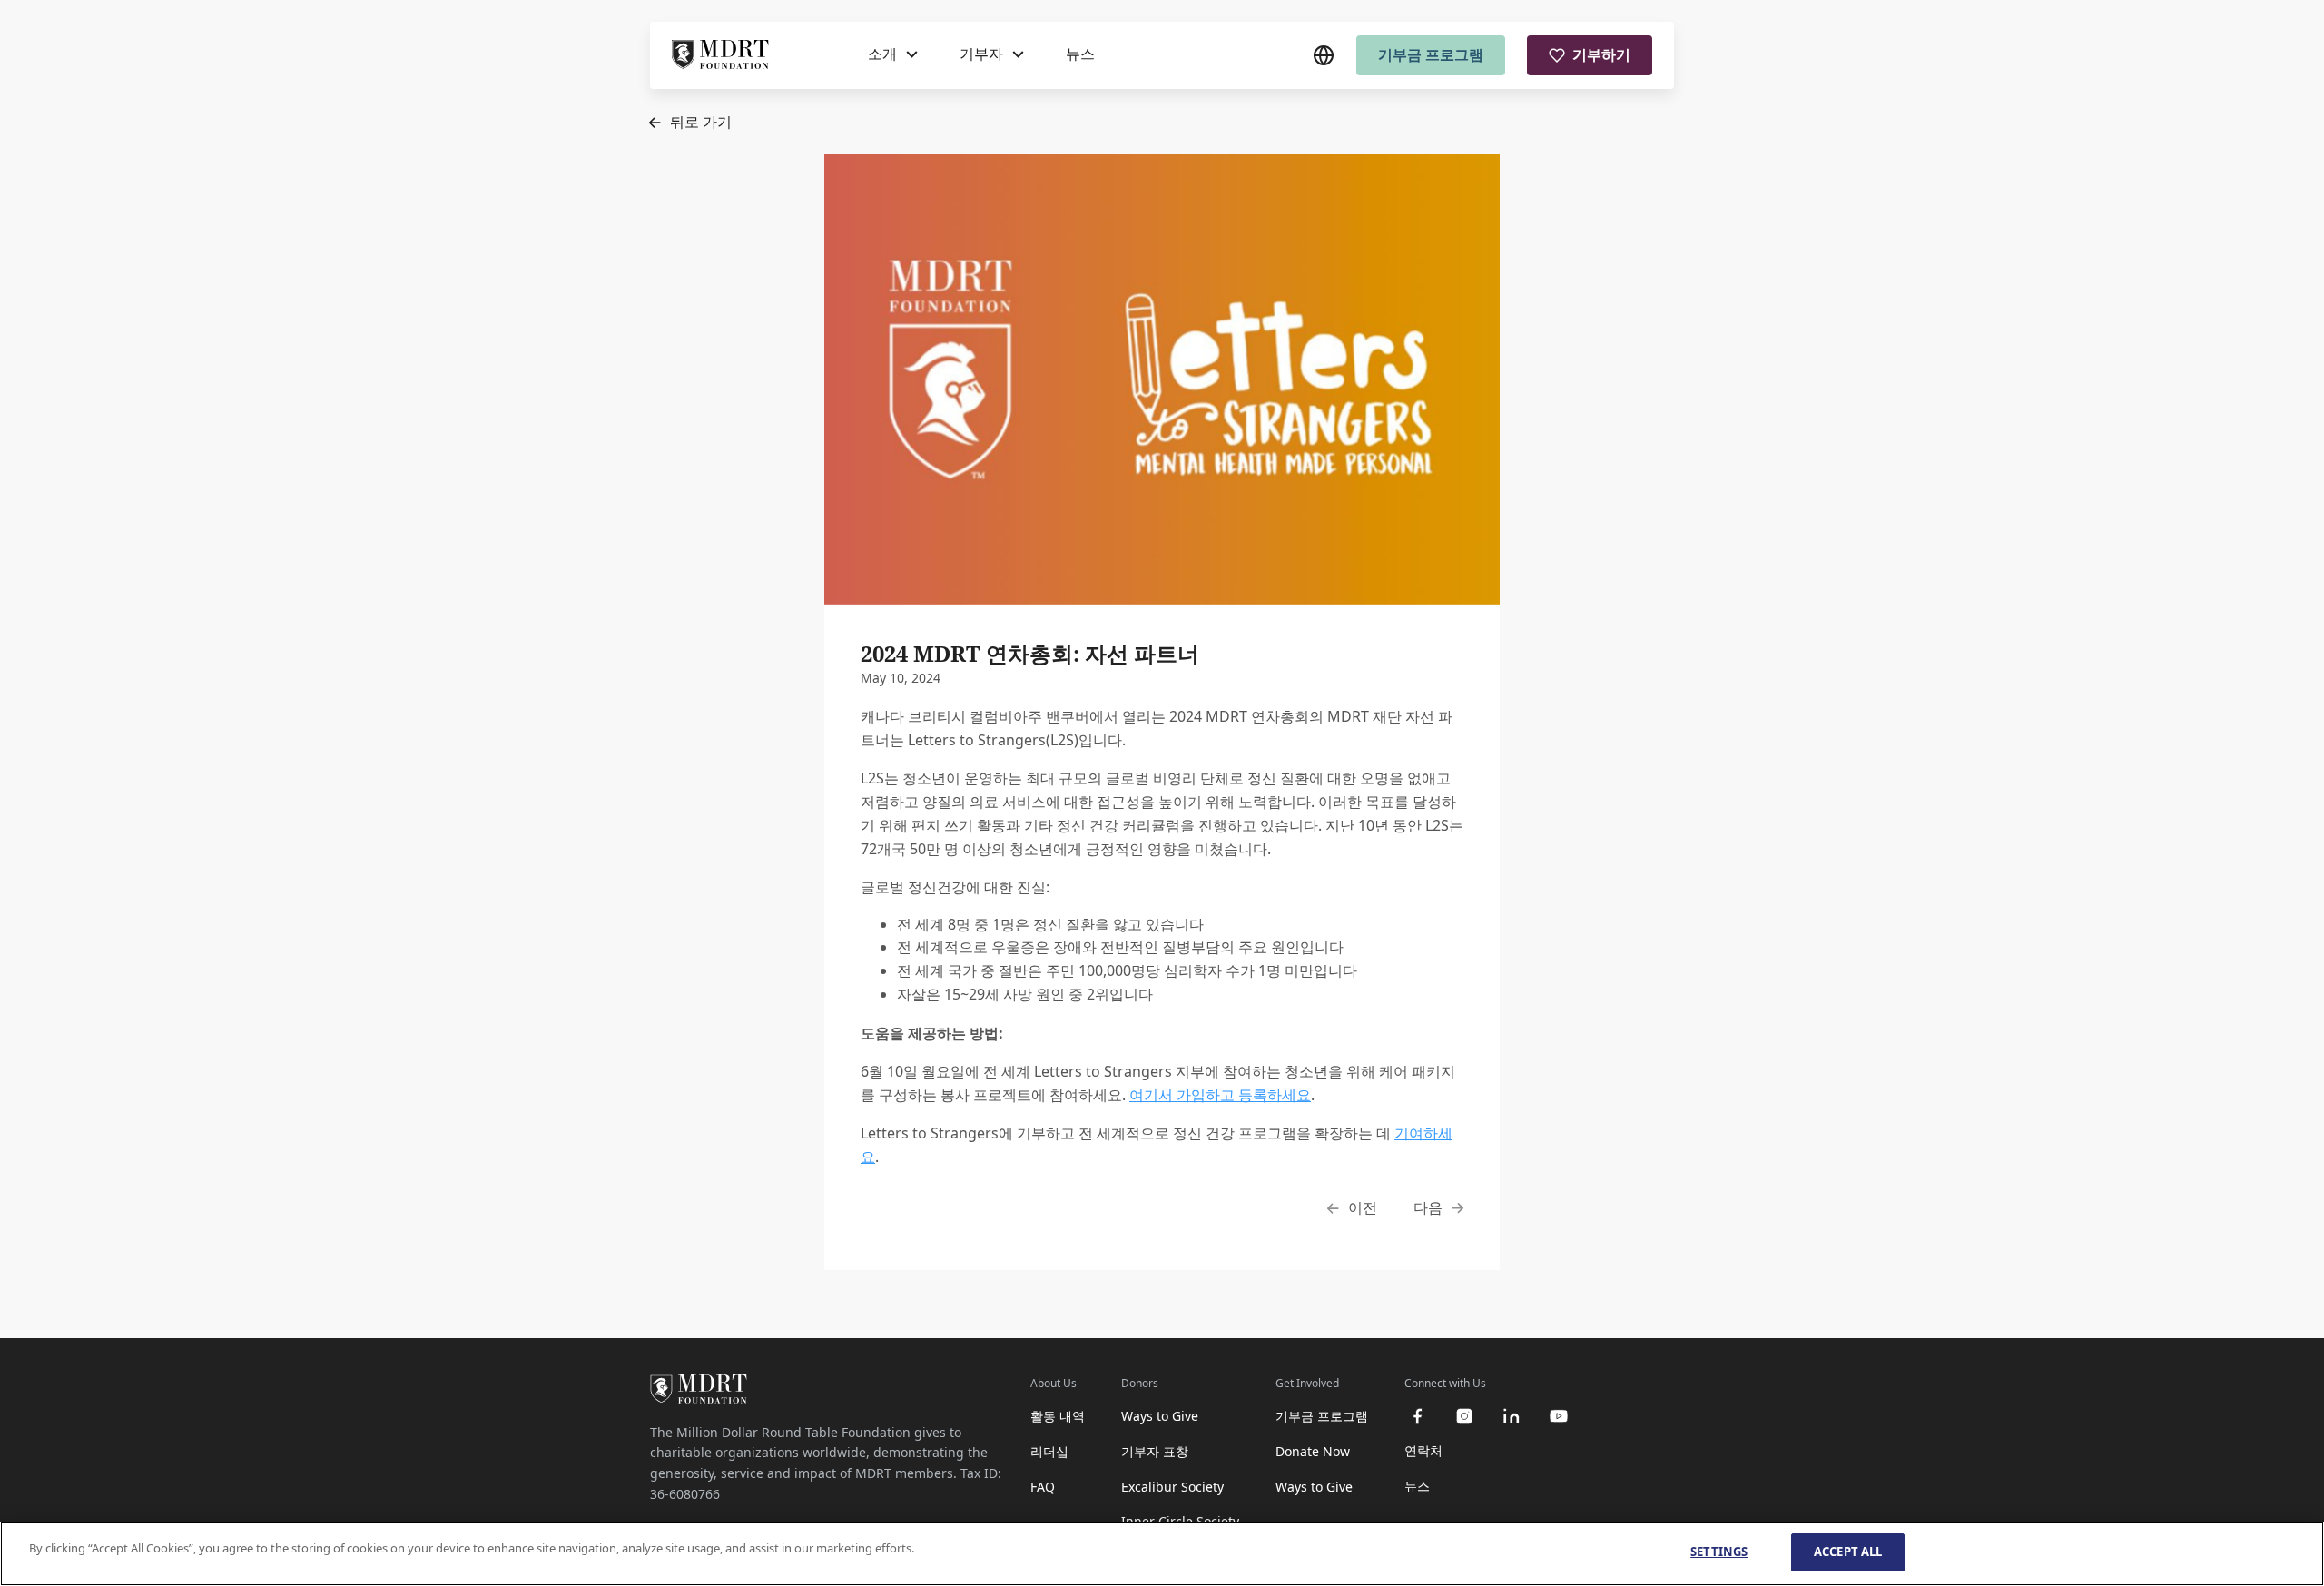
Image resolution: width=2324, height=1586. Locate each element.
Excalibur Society (1172, 1487)
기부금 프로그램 (1431, 54)
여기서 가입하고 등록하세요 (1220, 1095)
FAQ (1043, 1487)
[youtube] (1559, 1416)
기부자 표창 (1155, 1451)
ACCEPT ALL (1848, 1552)
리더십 (1049, 1451)
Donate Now (1313, 1451)
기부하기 (1601, 54)
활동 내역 (1058, 1416)
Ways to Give (1160, 1416)
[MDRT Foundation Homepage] (720, 55)
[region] (1162, 1554)
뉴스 (1080, 54)
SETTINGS (1719, 1552)
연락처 (1423, 1450)
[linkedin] (1512, 1416)
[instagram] (1464, 1416)
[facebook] (1417, 1416)
